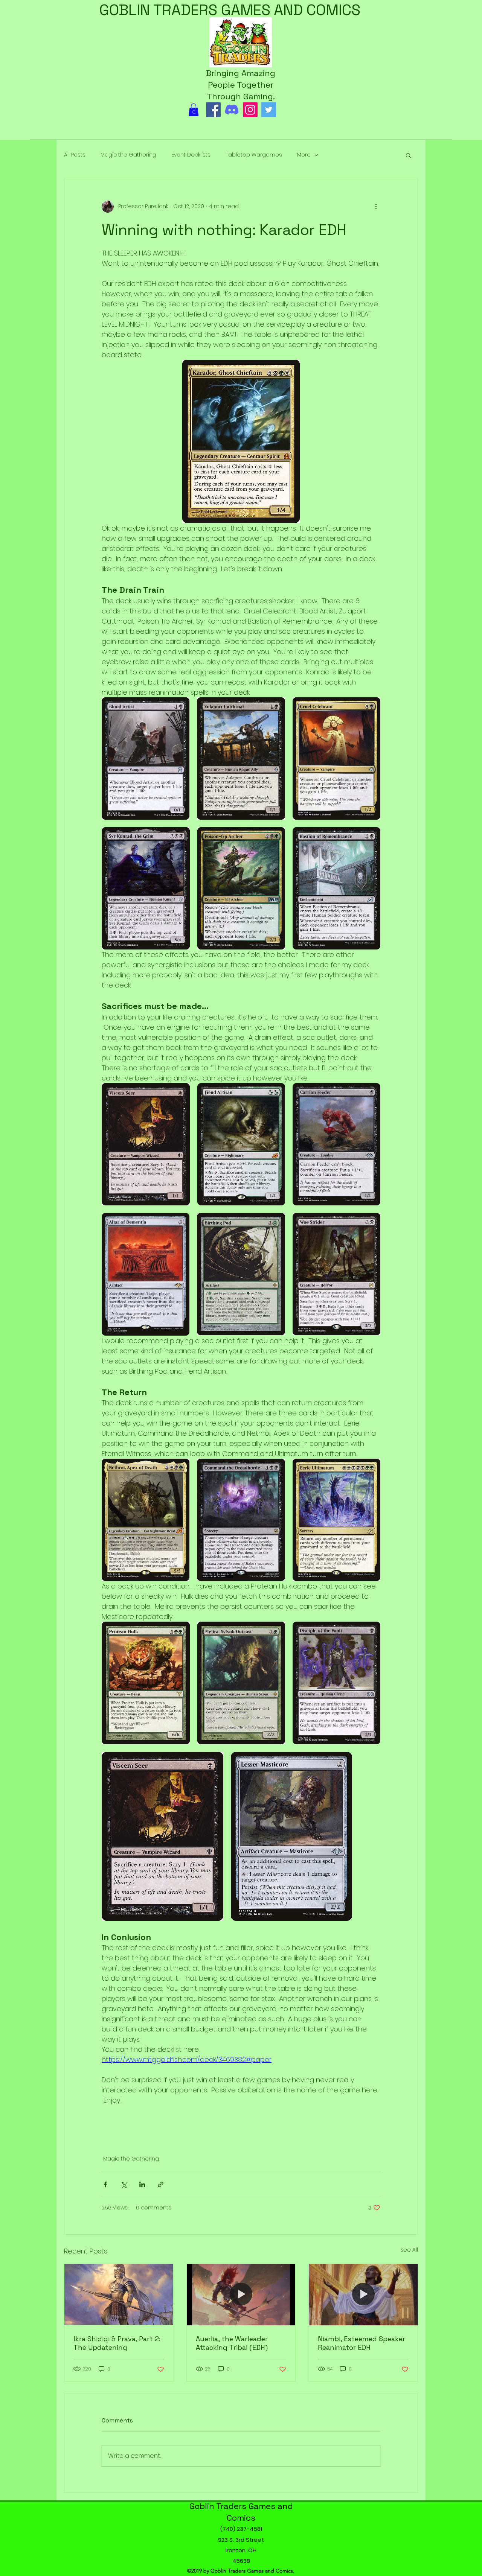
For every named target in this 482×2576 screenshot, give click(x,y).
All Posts (75, 155)
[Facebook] (213, 110)
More (304, 155)
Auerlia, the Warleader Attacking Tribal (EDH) (232, 2343)
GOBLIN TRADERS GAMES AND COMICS (230, 10)
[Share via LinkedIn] (142, 2184)
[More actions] (376, 207)
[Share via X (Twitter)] (124, 2184)
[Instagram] (250, 110)
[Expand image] (146, 758)
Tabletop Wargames (254, 155)
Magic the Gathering (128, 155)
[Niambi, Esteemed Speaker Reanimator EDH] (363, 2295)
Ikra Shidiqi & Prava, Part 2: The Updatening (117, 2343)
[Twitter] (269, 110)
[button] (194, 110)
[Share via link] (161, 2184)
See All (409, 2250)
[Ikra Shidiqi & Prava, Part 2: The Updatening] (119, 2295)
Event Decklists (191, 155)
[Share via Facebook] (105, 2184)
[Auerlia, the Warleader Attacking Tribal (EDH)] (241, 2295)
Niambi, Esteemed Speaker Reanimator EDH (361, 2343)
